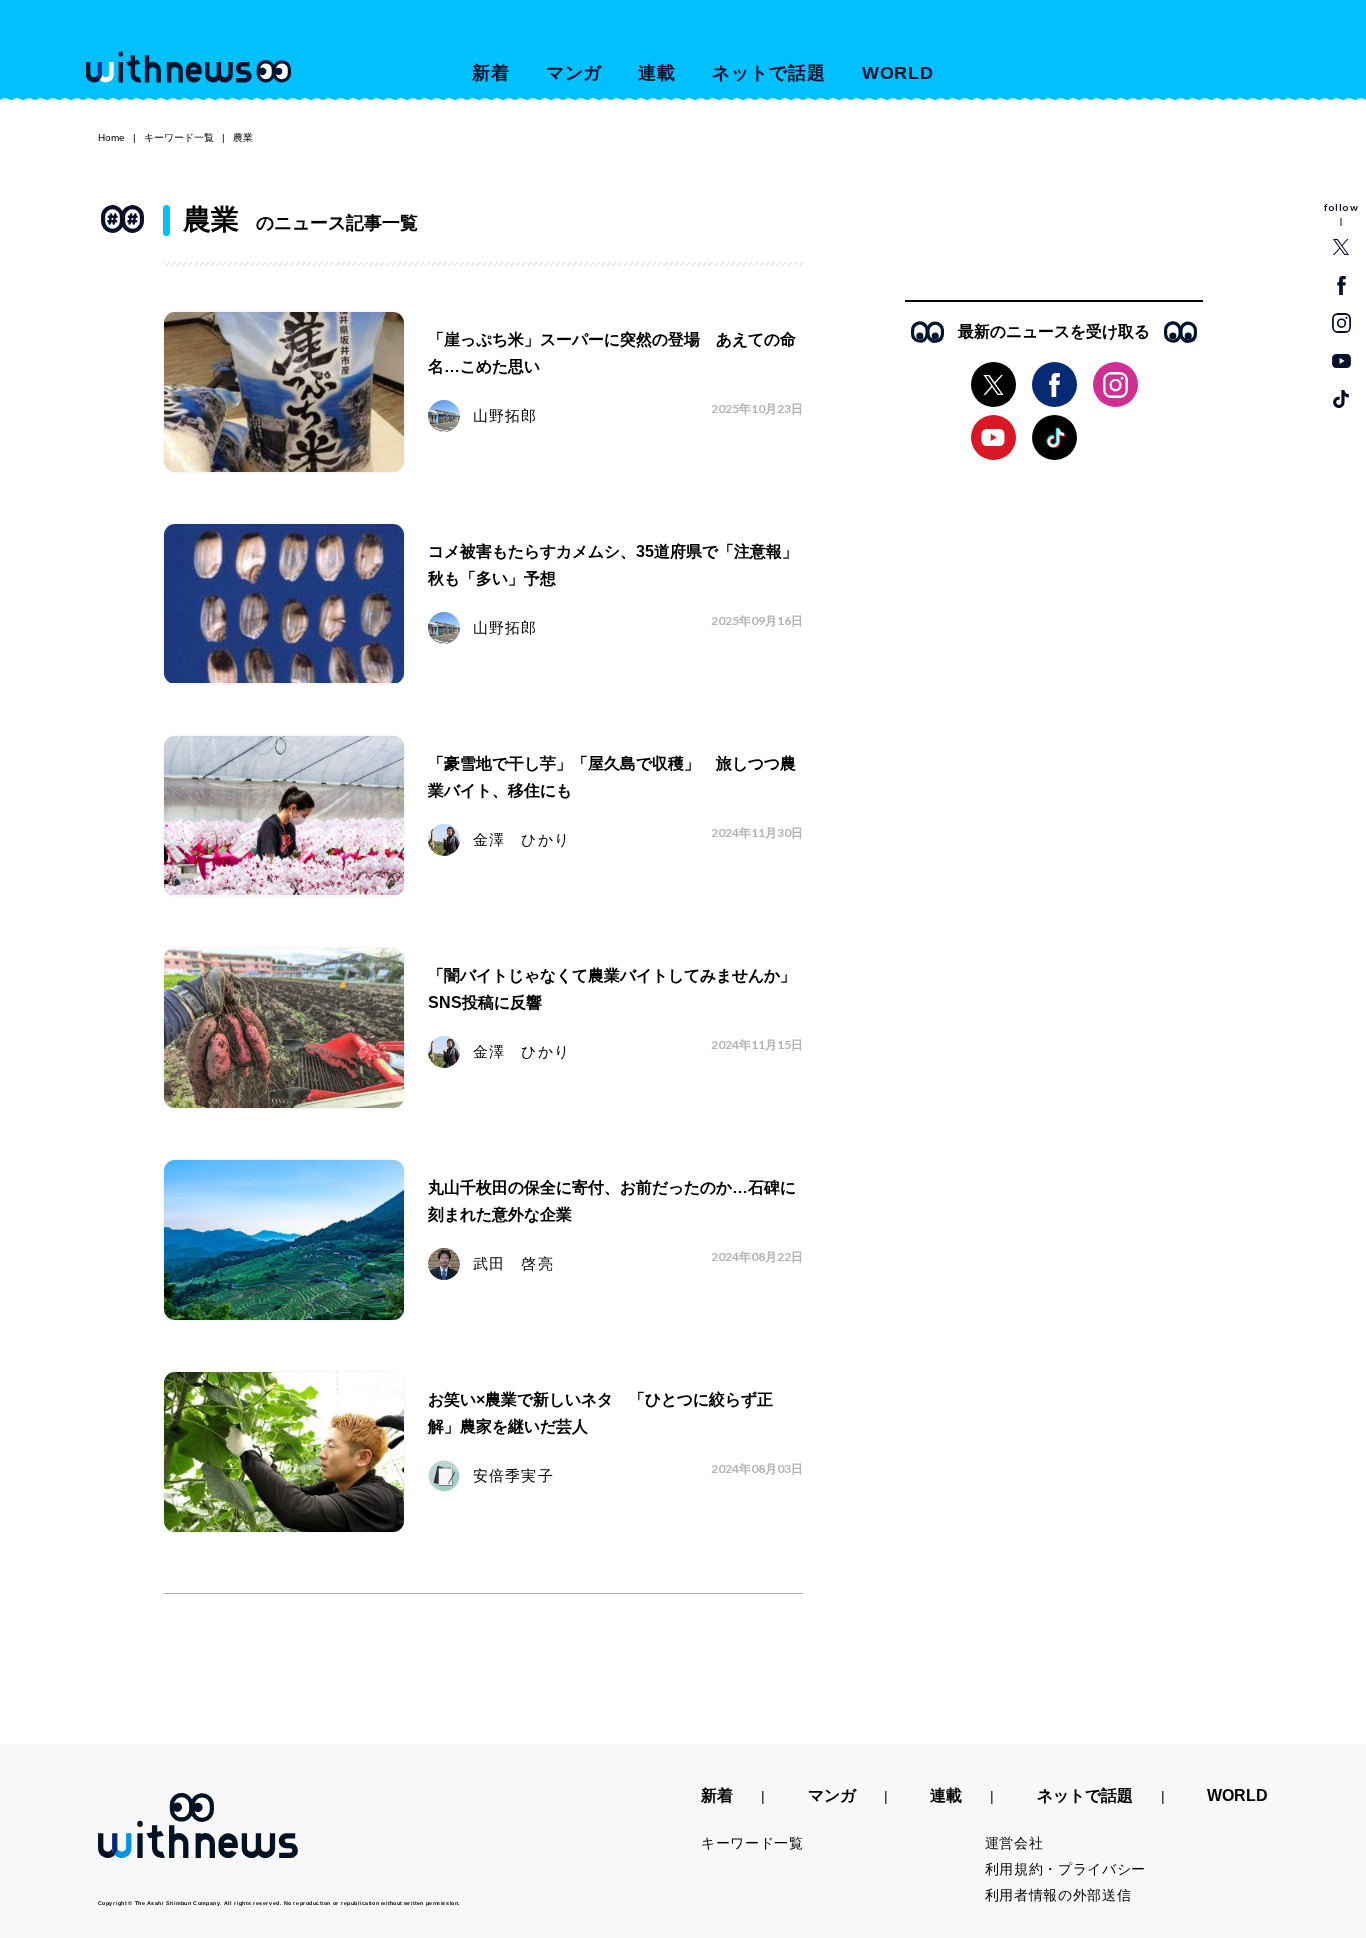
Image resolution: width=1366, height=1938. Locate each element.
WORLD (898, 73)
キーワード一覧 (179, 137)
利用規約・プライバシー (1066, 1869)
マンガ (574, 73)
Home (111, 137)
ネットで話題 (768, 73)
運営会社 (1014, 1843)
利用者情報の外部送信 (1058, 1895)
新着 (491, 73)
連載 (657, 73)
